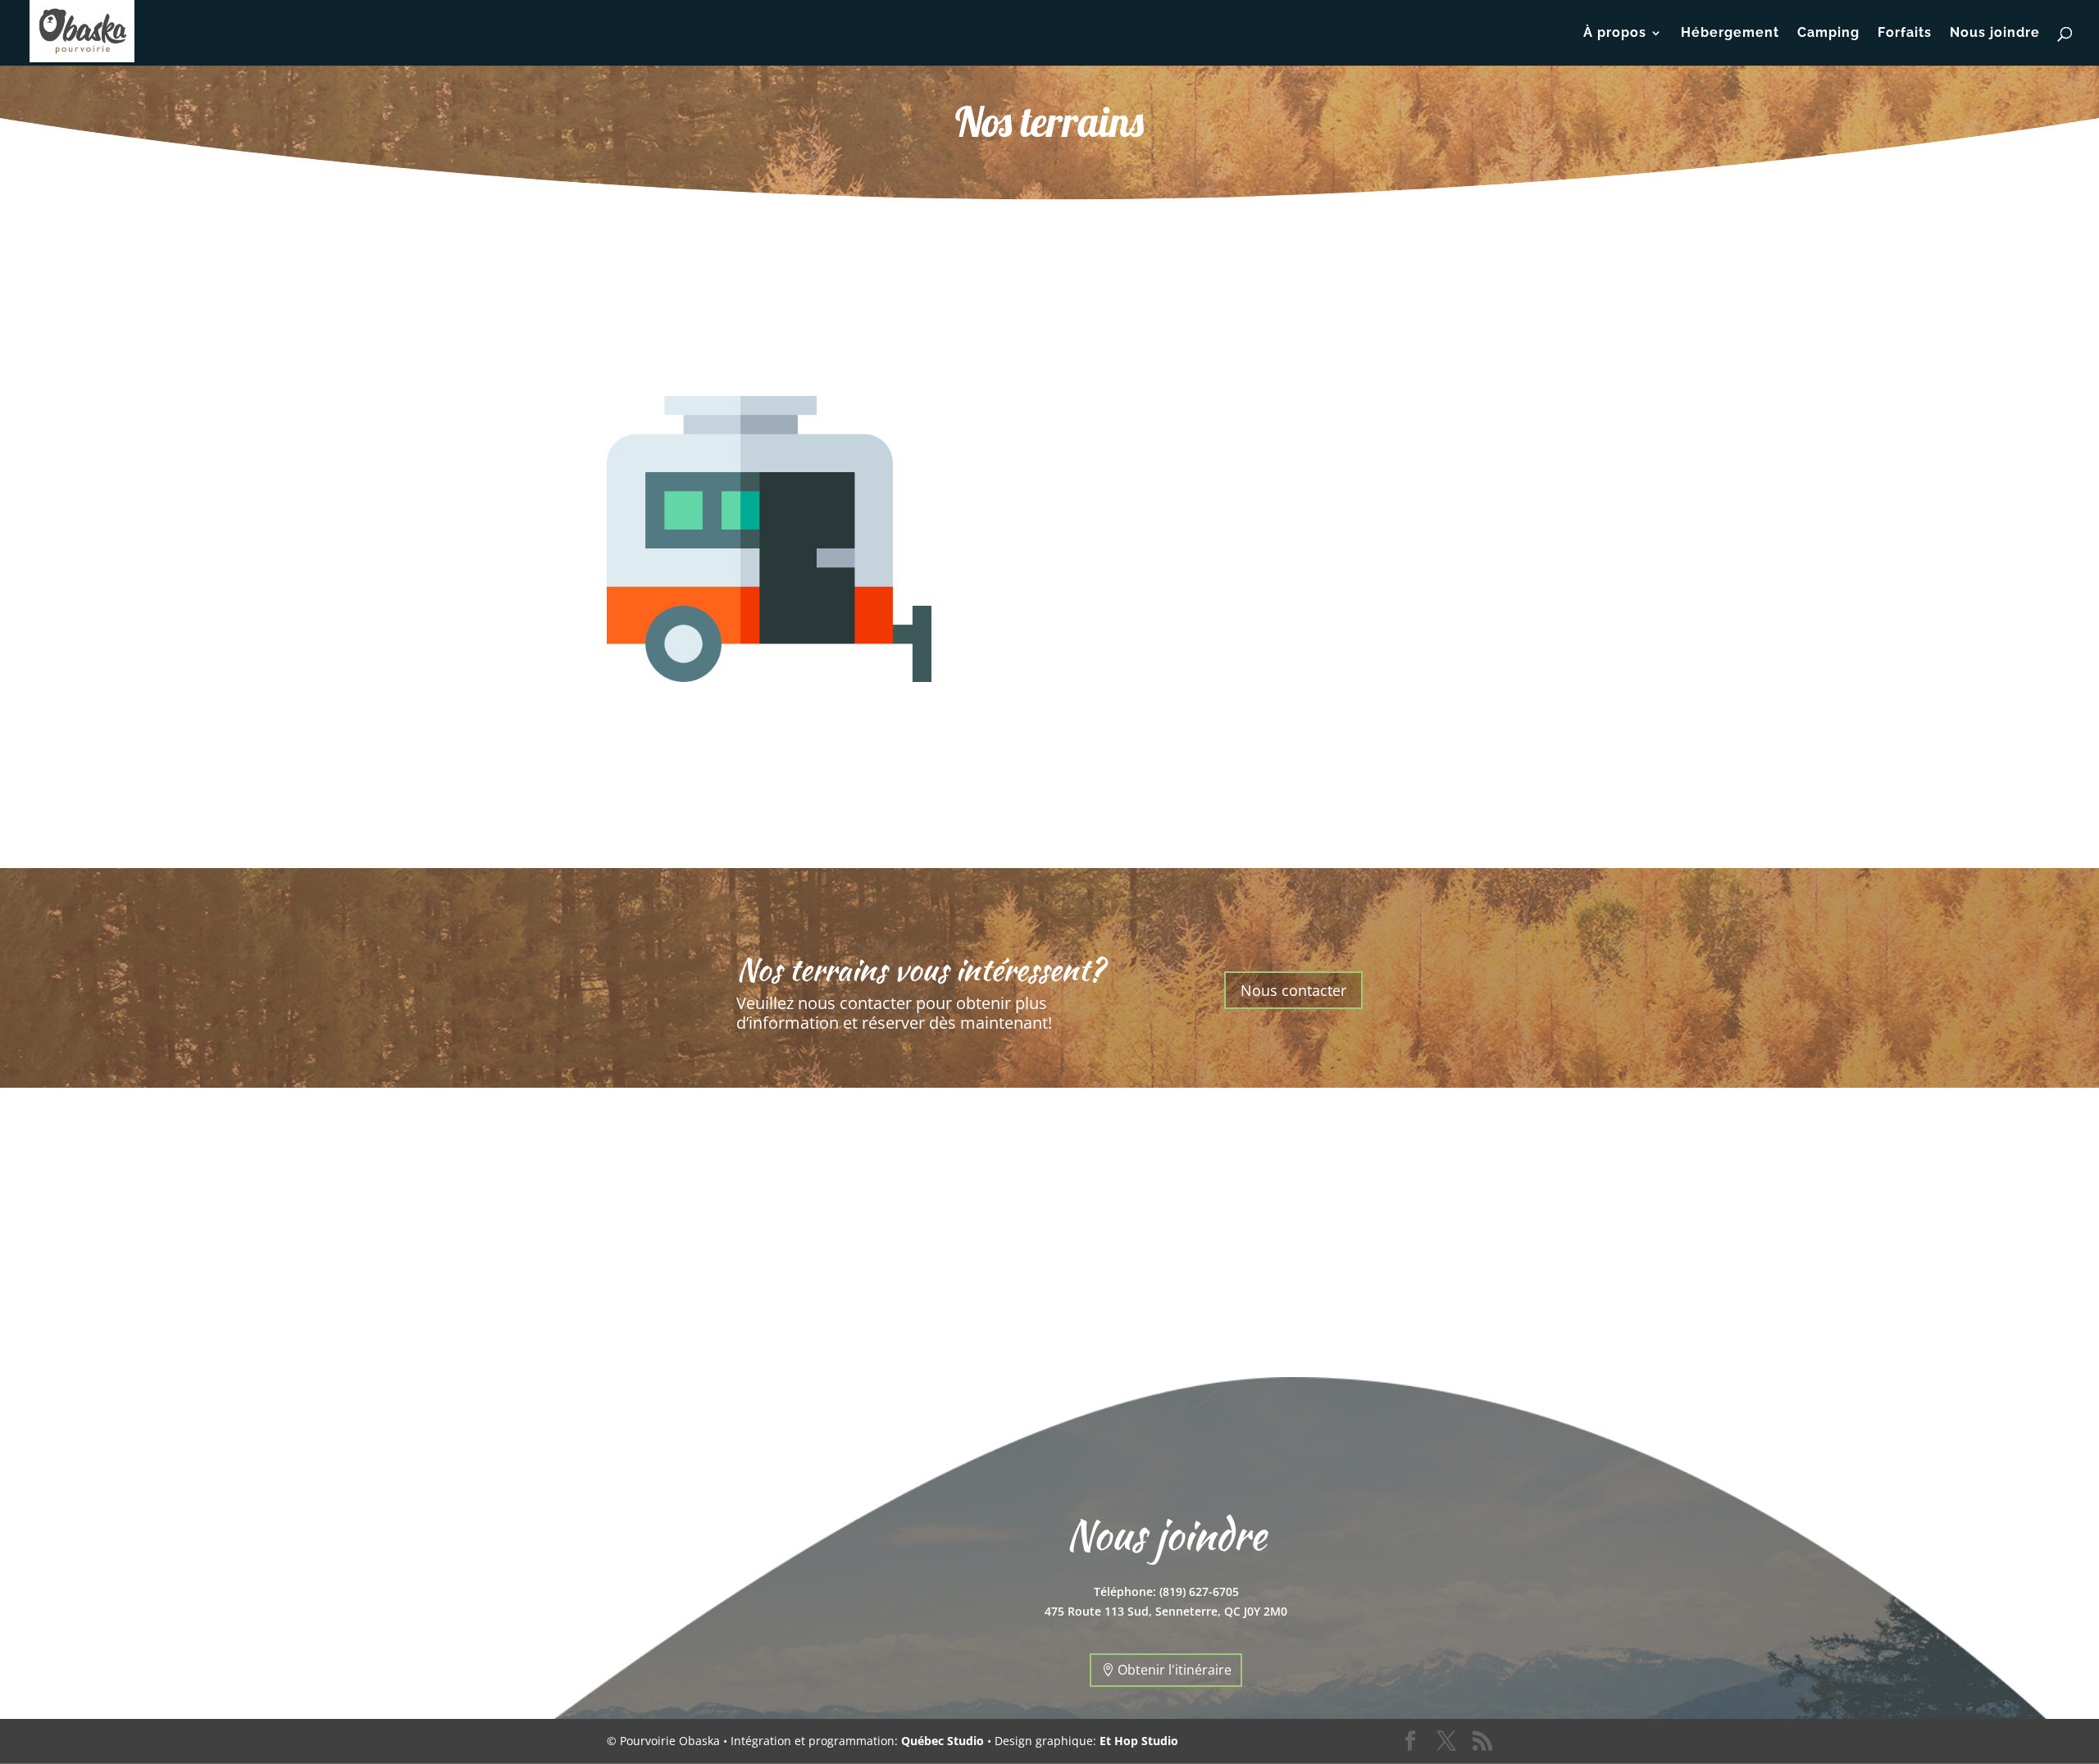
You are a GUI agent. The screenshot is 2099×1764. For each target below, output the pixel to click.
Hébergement (1730, 34)
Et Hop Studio (1139, 1741)
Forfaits (1905, 34)
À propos (1615, 34)
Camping (1828, 34)
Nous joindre (1995, 34)
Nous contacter (1293, 990)
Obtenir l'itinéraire (1175, 1670)
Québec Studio (943, 1741)
